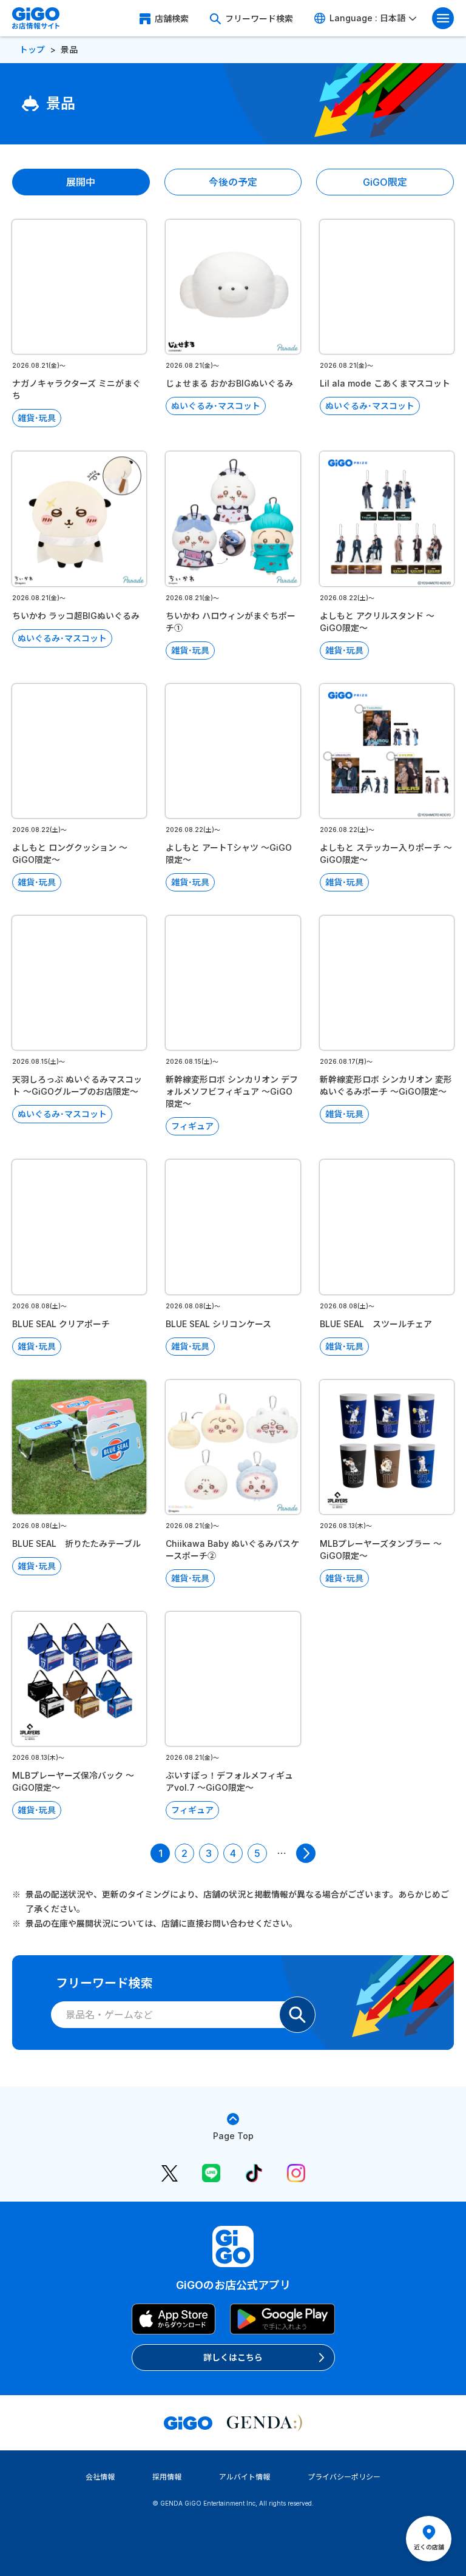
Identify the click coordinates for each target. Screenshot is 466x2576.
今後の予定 (233, 182)
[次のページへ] (306, 1853)
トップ (32, 49)
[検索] (297, 2015)
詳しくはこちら (233, 2357)
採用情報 (167, 2477)
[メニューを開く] (443, 18)
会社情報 (100, 2477)
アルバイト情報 (245, 2477)
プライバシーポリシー (344, 2477)
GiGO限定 (385, 182)
